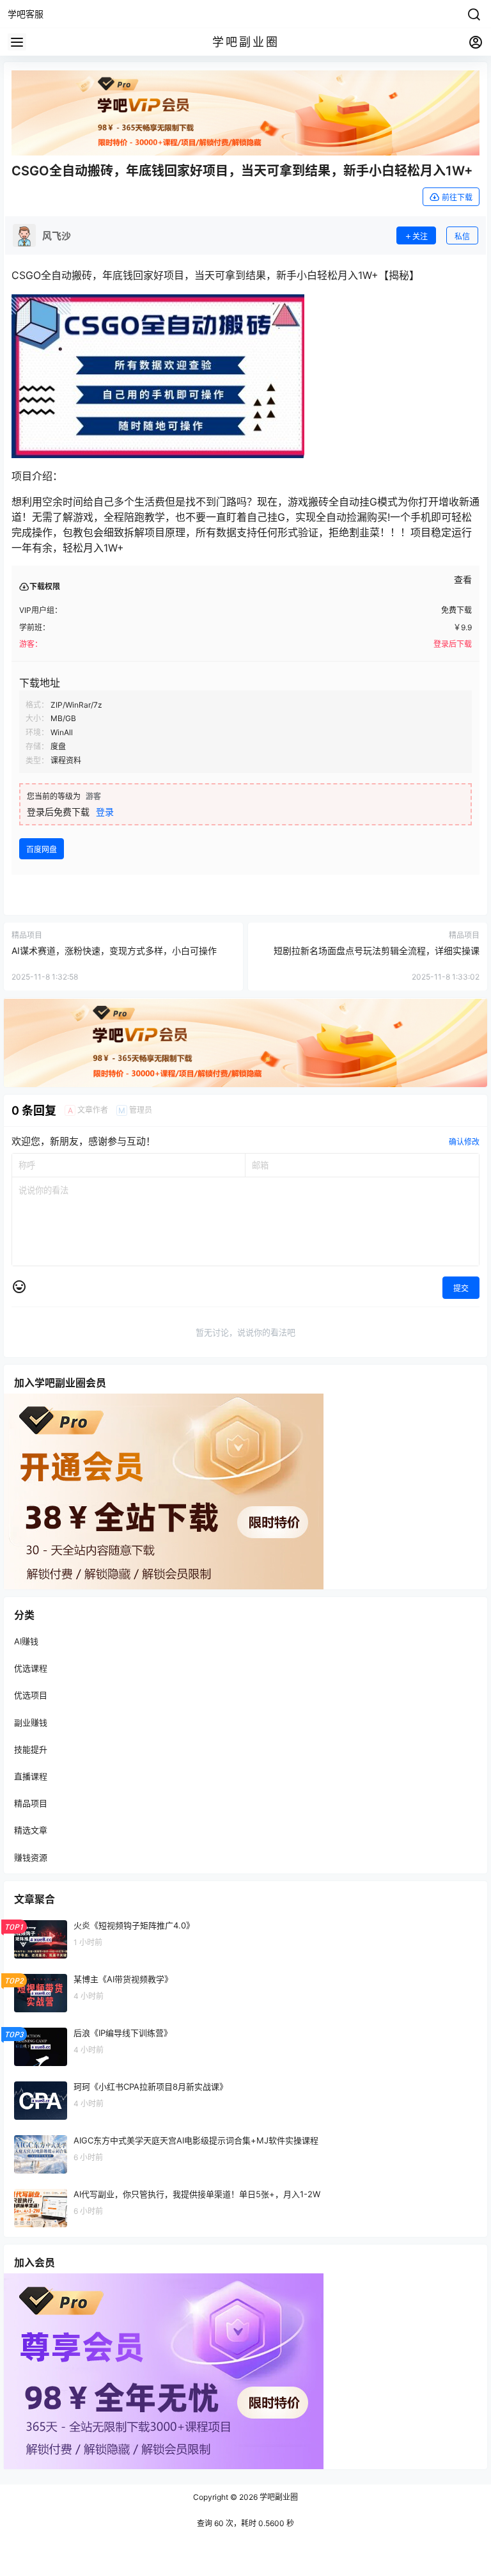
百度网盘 (42, 849)
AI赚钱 (26, 1641)
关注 (420, 236)
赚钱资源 (31, 1857)
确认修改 (464, 1142)
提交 (461, 1288)
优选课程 (31, 1668)
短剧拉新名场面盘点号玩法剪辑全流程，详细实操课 (377, 950)
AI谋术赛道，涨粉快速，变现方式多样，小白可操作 (114, 950)
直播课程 (31, 1776)
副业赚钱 (31, 1722)
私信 (462, 236)
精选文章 (31, 1830)
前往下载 (457, 197)
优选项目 (31, 1696)
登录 (105, 812)
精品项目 (31, 1803)
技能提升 (31, 1749)
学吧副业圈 (278, 2497)
